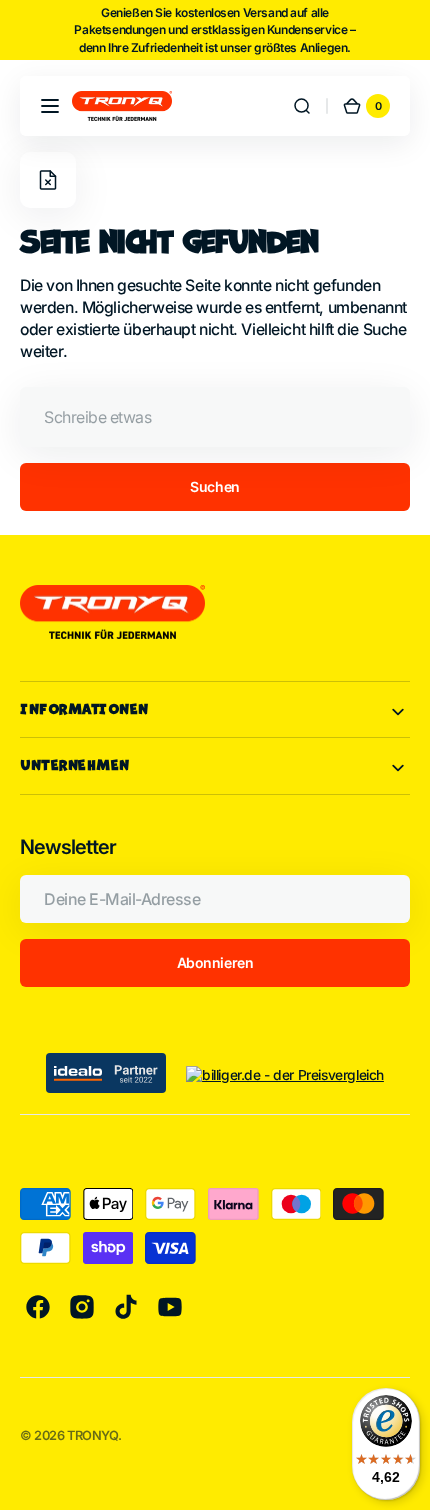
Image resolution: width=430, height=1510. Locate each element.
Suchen (214, 486)
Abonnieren (215, 962)
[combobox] (215, 417)
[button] (50, 106)
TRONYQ (92, 1435)
